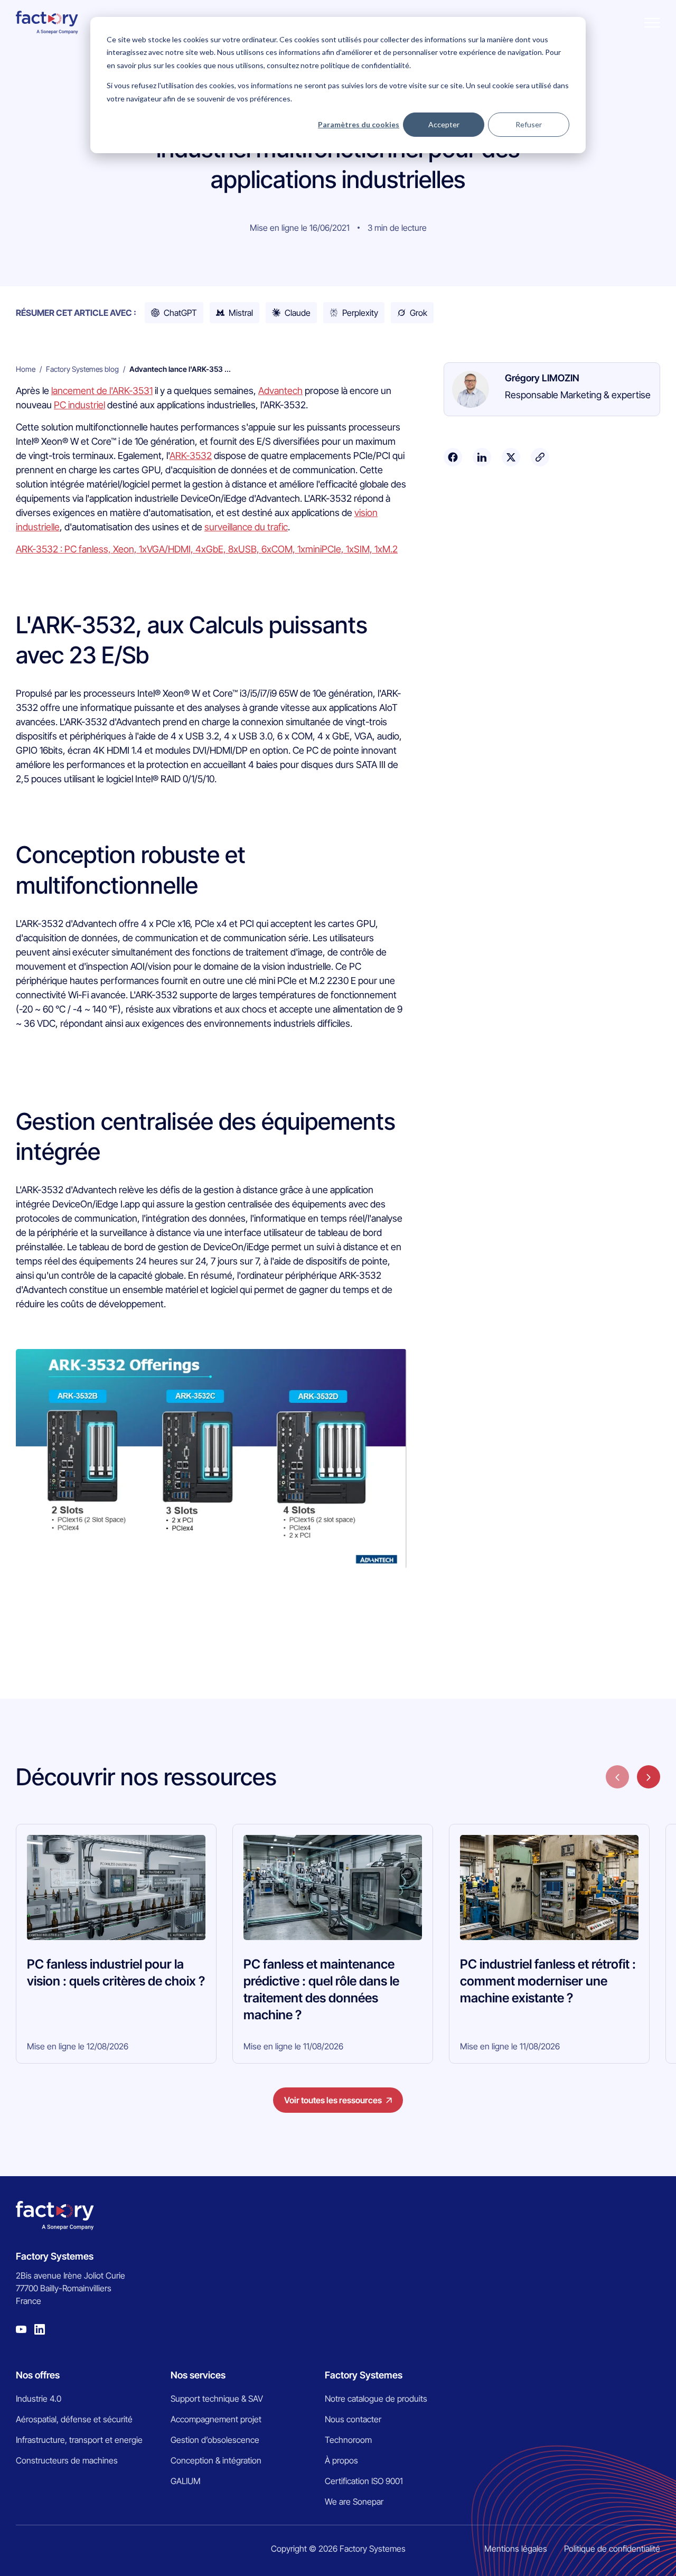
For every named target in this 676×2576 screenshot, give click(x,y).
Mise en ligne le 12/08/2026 (78, 2046)
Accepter (444, 124)
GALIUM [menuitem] (186, 2481)
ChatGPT (180, 313)
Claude (298, 313)
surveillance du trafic (246, 527)
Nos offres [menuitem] (38, 2375)
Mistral (241, 313)
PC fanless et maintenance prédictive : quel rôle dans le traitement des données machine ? (321, 1989)
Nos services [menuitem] (198, 2375)
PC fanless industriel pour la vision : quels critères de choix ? (116, 1973)
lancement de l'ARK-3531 (102, 391)
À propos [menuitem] (341, 2460)
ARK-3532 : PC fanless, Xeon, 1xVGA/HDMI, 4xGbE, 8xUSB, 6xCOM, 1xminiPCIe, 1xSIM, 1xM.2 (207, 549)
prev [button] (617, 1777)
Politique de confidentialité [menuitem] (612, 2549)
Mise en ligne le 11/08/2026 (293, 2046)
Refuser (529, 124)
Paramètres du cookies (359, 124)
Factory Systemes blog (82, 369)
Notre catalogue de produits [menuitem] (376, 2399)
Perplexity (360, 313)
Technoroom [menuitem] (348, 2440)
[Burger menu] (652, 23)
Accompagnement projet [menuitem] (216, 2419)
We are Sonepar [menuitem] (354, 2502)
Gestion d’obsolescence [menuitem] (215, 2440)
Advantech (280, 391)
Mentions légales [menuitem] (516, 2549)
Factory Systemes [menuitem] (364, 2375)
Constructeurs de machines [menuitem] (67, 2460)
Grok (419, 313)
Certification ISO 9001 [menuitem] (364, 2481)
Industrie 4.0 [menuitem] (39, 2399)
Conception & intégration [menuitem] (216, 2460)
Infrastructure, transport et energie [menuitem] (79, 2440)
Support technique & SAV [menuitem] (217, 2399)
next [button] (649, 1777)
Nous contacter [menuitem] (353, 2419)
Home (26, 369)
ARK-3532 (191, 456)
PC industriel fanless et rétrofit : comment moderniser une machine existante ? (548, 1981)
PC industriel (79, 405)
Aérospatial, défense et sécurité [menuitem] (74, 2419)
